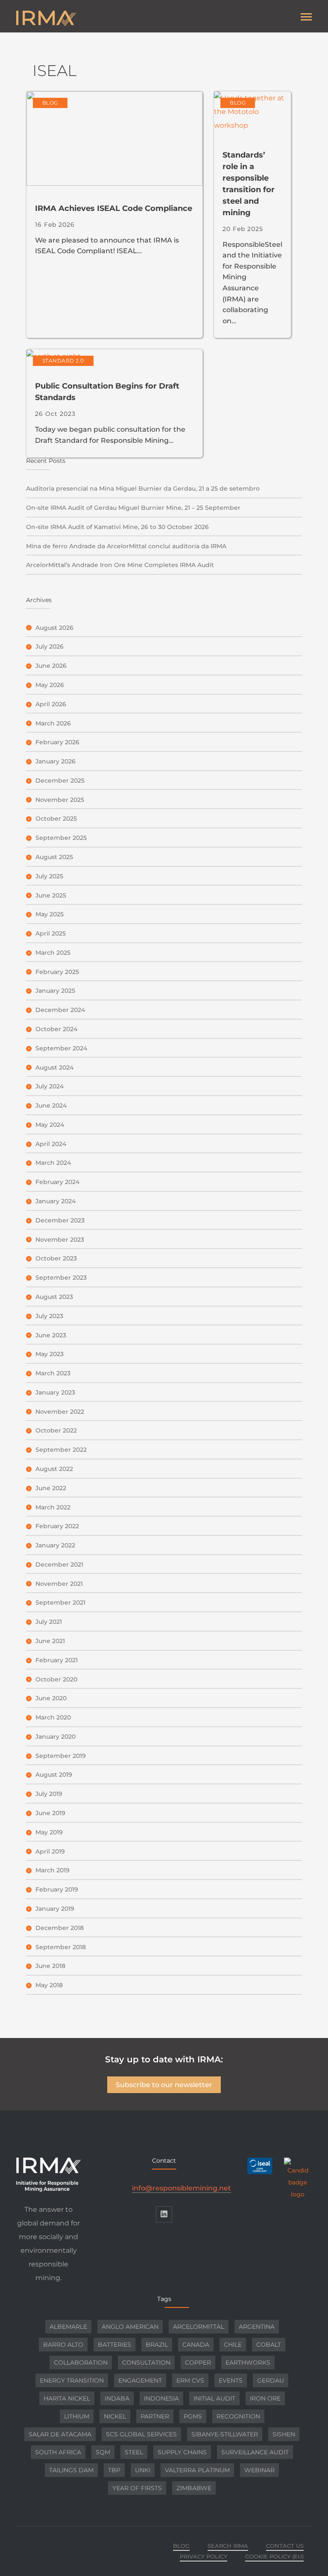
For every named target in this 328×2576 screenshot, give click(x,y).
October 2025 (56, 819)
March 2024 (53, 1163)
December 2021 (59, 1564)
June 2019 (50, 1813)
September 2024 (61, 1048)
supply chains (182, 2452)
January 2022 (55, 1545)
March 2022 (53, 1507)
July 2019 (49, 1794)
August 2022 (54, 1469)
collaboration (81, 2363)
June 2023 (51, 1335)
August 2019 (54, 1775)
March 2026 (53, 723)
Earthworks (248, 2363)
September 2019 (61, 1756)
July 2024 (50, 1086)
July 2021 (49, 1622)
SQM (103, 2452)
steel (134, 2452)
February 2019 (57, 1889)
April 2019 (50, 1851)
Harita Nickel (67, 2398)
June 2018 (50, 1966)
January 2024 (56, 1201)
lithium (77, 2416)
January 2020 (56, 1737)
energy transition (72, 2380)
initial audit (214, 2398)
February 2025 (57, 972)
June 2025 (51, 895)
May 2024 (50, 1125)
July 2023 (49, 1316)
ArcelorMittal (199, 2327)
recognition (238, 2416)
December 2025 (60, 781)
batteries (114, 2345)
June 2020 (51, 1698)
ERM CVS (190, 2380)
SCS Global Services (141, 2434)
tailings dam (71, 2470)
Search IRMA (228, 2546)
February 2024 (57, 1182)
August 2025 (54, 857)
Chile (233, 2345)
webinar (259, 2470)
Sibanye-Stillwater (225, 2434)
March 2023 (53, 1373)
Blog (50, 103)
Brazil (157, 2345)
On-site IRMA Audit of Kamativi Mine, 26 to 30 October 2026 (117, 527)
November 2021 (59, 1584)
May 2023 (50, 1354)
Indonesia (161, 2398)
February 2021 (57, 1660)
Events (231, 2380)
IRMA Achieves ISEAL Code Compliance (114, 208)
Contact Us (285, 2546)
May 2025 (50, 914)
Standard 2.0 (63, 361)
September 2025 (61, 838)
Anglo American (130, 2327)
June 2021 (50, 1641)
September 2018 (61, 1947)
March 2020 (53, 1717)
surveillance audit (255, 2452)
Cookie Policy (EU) (274, 2556)
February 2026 (57, 742)
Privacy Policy (204, 2556)
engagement (140, 2380)
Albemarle (68, 2327)
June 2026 (51, 666)
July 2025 (49, 876)
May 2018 (49, 1985)
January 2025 (55, 991)
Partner (155, 2416)
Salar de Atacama (60, 2434)
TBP (114, 2470)
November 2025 (60, 800)
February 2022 (57, 1526)
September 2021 (60, 1602)
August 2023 (54, 1297)
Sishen (284, 2434)
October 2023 (56, 1258)
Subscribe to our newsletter (164, 2085)
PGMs (193, 2416)
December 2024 (60, 1010)
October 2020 (56, 1679)
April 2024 (51, 1144)
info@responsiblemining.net (182, 2188)
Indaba (117, 2398)
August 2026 (54, 628)
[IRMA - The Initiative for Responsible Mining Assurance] (90, 18)
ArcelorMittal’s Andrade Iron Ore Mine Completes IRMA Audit (120, 565)
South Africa (58, 2452)
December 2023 (60, 1220)
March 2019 (53, 1870)
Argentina (257, 2327)
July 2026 (50, 646)
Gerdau (271, 2380)
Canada (196, 2345)
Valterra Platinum (197, 2470)
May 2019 (49, 1832)
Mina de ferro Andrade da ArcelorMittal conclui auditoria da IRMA (126, 546)
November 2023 (60, 1240)
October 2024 (56, 1029)
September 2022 (61, 1450)
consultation (146, 2363)
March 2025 (53, 953)
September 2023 (61, 1278)
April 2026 (51, 704)
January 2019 (55, 1909)
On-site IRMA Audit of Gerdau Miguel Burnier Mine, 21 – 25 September (133, 508)
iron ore (265, 2398)
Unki (143, 2470)
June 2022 (51, 1488)
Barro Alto (63, 2345)
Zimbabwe (194, 2488)
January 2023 (55, 1392)
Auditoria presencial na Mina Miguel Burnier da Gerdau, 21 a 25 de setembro (143, 488)
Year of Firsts (137, 2488)
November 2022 (60, 1412)
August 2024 (54, 1067)
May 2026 (50, 685)
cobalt (269, 2345)
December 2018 (60, 1928)
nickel (115, 2416)
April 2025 (51, 933)
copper (198, 2363)
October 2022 (56, 1430)
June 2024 (51, 1105)
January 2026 (56, 761)
